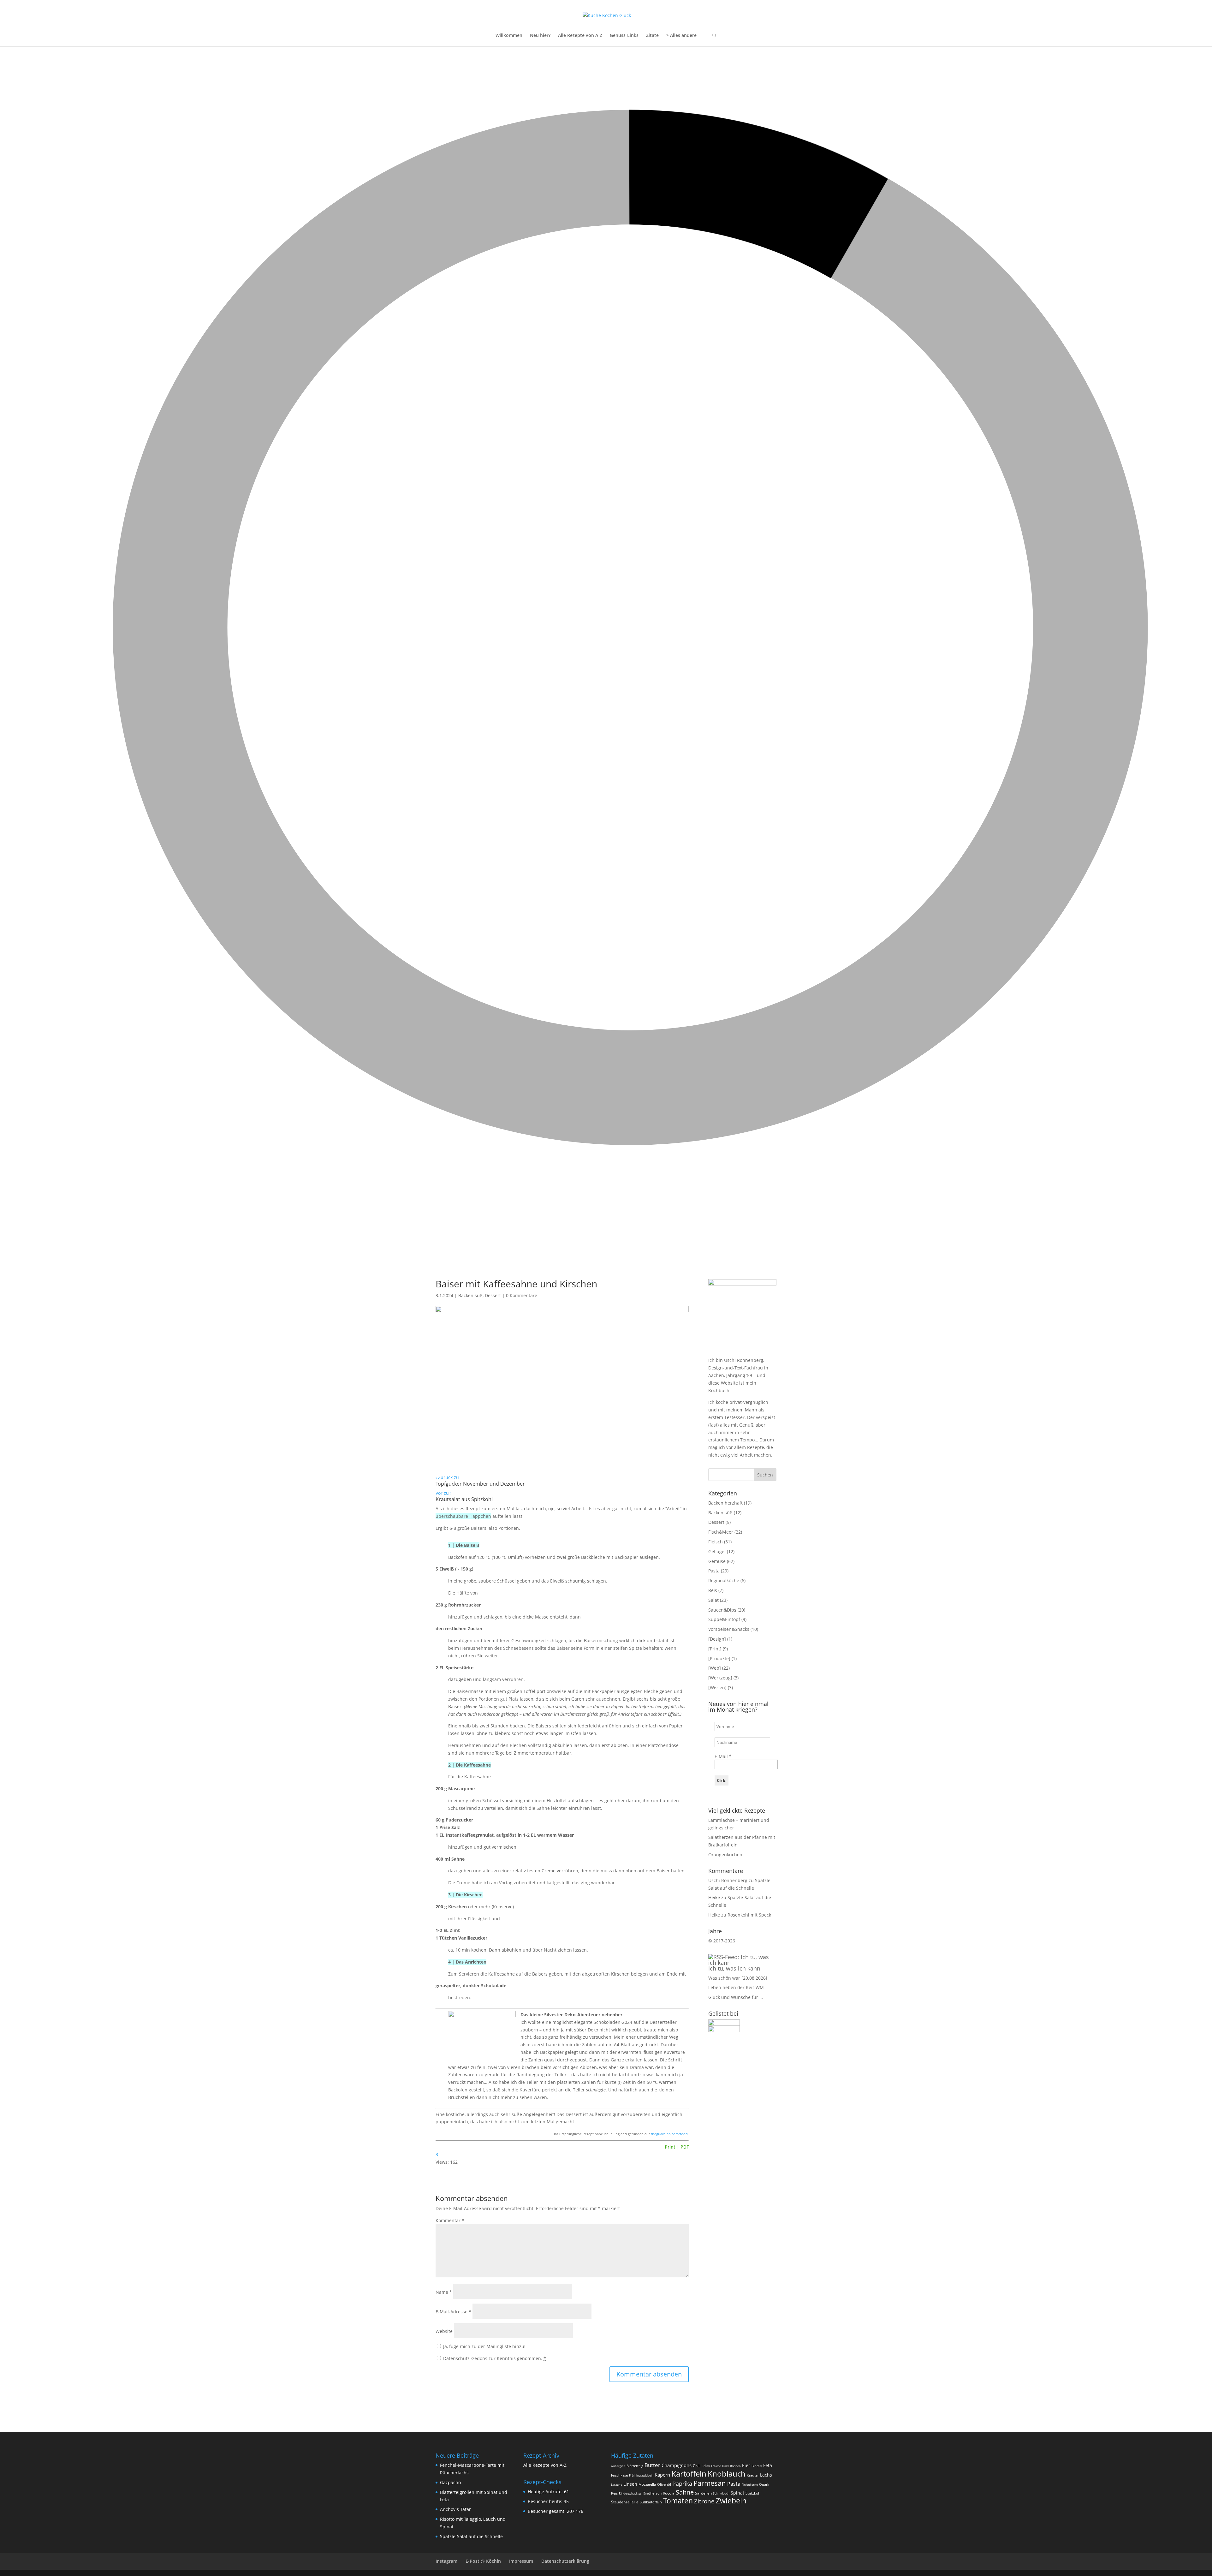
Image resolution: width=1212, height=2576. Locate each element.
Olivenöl (664, 2484)
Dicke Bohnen (731, 2466)
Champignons (677, 2465)
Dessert (493, 1295)
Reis (713, 1590)
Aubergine (618, 2466)
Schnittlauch (721, 2493)
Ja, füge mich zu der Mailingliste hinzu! (484, 2346)
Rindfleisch (652, 2493)
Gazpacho (450, 2482)
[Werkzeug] (720, 1678)
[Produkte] (719, 1658)
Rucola (669, 2493)
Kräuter (753, 2475)
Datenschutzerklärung (565, 2561)
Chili (697, 2466)
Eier (746, 2466)
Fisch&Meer (721, 1532)
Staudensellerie (625, 2502)
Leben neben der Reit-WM (736, 1987)
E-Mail (723, 1756)
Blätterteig (635, 2466)
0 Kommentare (522, 1295)
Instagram (446, 2561)
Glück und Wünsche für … (736, 1997)
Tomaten (678, 2501)
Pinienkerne (750, 2485)
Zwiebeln (731, 2501)
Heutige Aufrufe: (546, 2492)
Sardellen (703, 2493)
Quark (764, 2484)
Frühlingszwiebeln (641, 2475)
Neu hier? (540, 36)
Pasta (714, 1571)
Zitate (652, 36)
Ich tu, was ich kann (734, 1968)
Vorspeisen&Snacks (729, 1629)
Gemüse (717, 1561)
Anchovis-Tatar (455, 2509)
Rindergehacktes (630, 2493)
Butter (652, 2465)
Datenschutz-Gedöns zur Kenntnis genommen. (495, 2358)
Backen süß (470, 1295)
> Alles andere (681, 36)
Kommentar (450, 2220)
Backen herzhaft (725, 1503)
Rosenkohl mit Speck (749, 1915)
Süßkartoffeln (651, 2502)
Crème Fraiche (711, 2466)
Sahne (685, 2492)
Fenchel (757, 2466)
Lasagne (617, 2485)
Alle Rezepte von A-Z (580, 36)
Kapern (662, 2475)
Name (444, 2292)
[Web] (715, 1668)
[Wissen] (717, 1688)
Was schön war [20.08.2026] (738, 1978)
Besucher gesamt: (547, 2511)
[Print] (715, 1649)
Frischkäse (619, 2475)
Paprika (682, 2484)
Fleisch (716, 1542)
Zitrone (704, 2501)
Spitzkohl (753, 2493)
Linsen (630, 2484)
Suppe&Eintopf (724, 1619)
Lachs (766, 2475)
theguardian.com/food (669, 2134)
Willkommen (509, 36)
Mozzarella (647, 2484)
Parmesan (710, 2483)
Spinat (737, 2493)
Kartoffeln (689, 2474)
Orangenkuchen (725, 1854)
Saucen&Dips (722, 1610)
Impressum (521, 2561)
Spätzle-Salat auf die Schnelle (471, 2536)
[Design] (717, 1639)
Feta (768, 2466)
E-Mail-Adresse (453, 2312)
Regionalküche (724, 1580)
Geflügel (717, 1551)
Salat (713, 1600)
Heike (714, 1897)
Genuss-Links (624, 36)
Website (444, 2331)
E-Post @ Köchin (483, 2561)
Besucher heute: (546, 2501)
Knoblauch (727, 2474)
